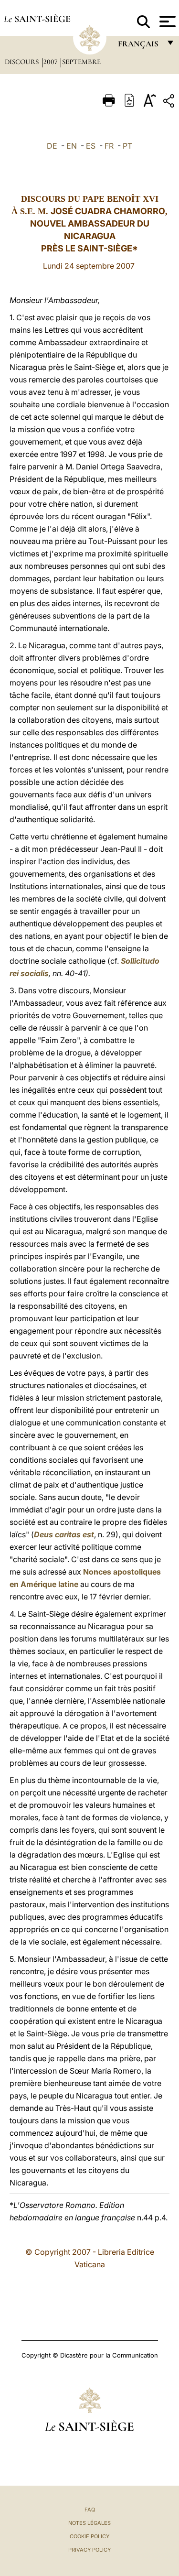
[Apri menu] (166, 22)
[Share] (170, 103)
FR (109, 146)
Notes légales (89, 2523)
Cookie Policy (89, 2536)
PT (127, 146)
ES (91, 146)
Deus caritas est (64, 1534)
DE (52, 146)
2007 (51, 62)
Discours (23, 62)
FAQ (90, 2510)
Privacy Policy (89, 2550)
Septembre (81, 62)
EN (72, 146)
